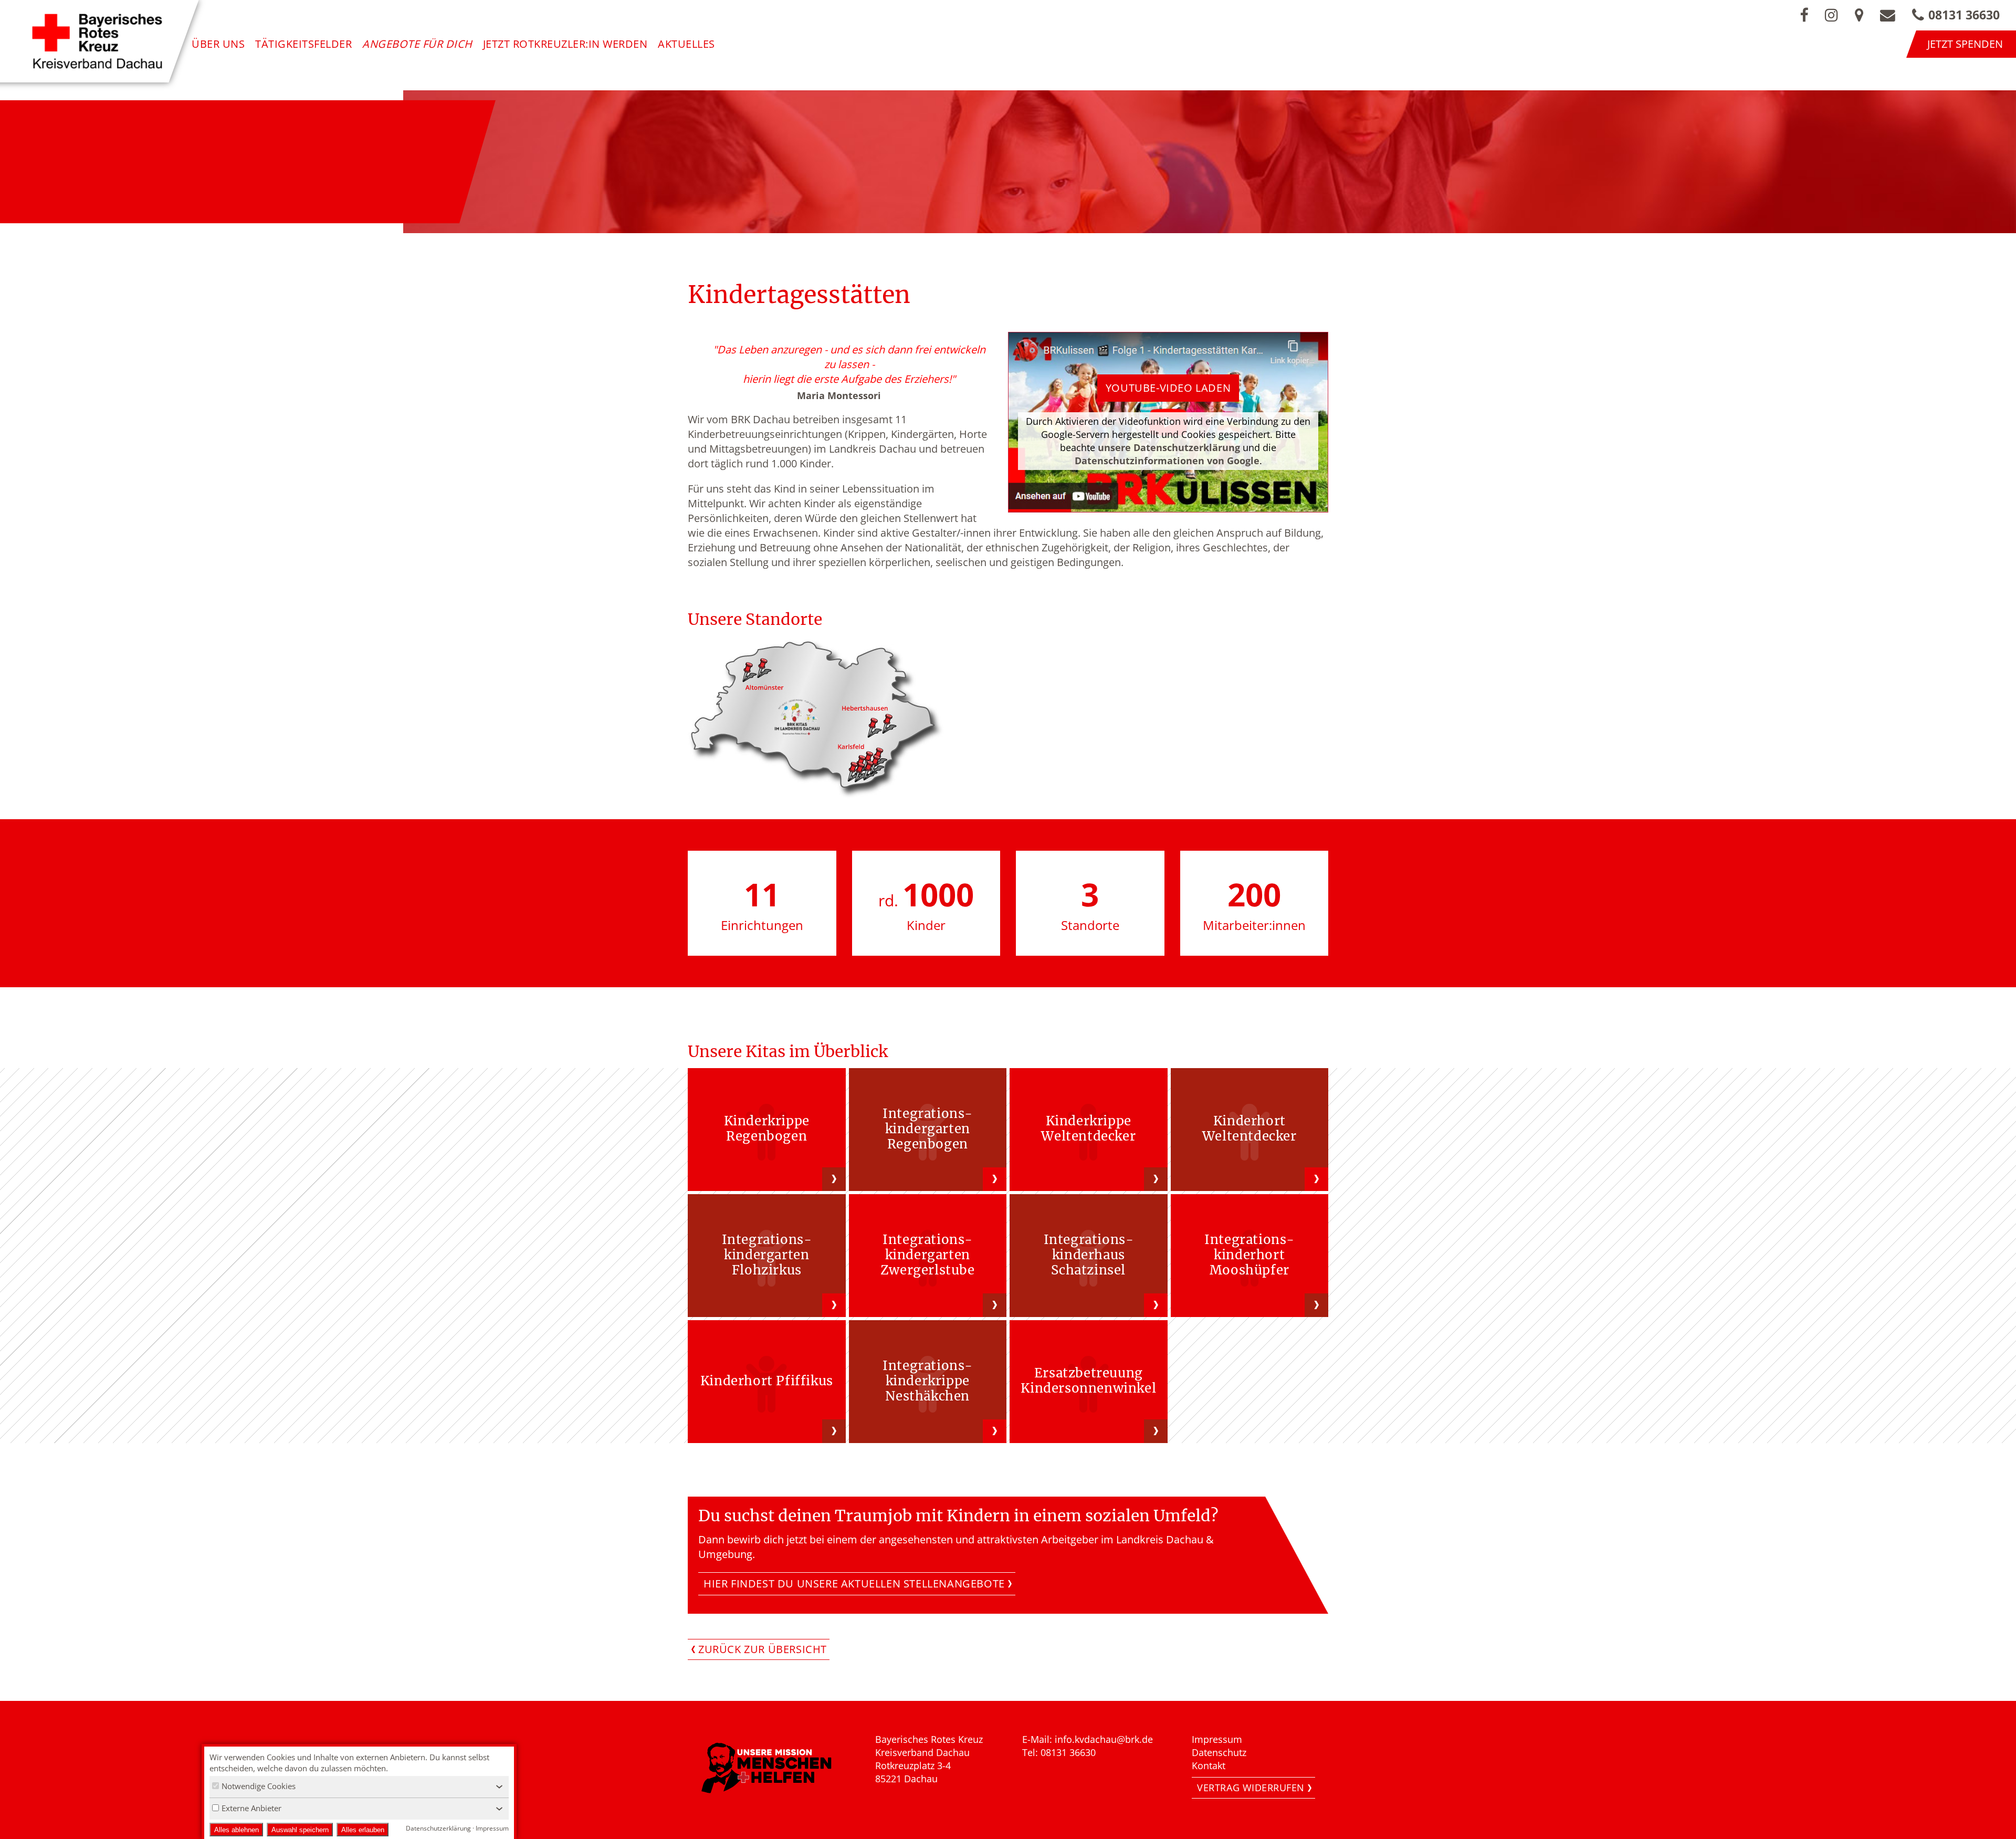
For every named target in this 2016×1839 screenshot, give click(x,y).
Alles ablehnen (237, 1830)
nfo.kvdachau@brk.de (1105, 1739)
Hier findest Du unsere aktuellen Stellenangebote (854, 1584)
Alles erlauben (363, 1830)
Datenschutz (1219, 1752)
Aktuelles (686, 44)
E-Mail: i (1040, 1739)
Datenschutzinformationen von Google (1167, 461)
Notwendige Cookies (259, 1786)
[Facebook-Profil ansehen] (1804, 15)
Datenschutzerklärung (438, 1828)
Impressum (1217, 1739)
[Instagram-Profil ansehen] (1831, 15)
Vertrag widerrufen (1251, 1788)
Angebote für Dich (417, 44)
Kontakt (1209, 1765)
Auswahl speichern (300, 1830)
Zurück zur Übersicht (763, 1649)
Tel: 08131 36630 (1059, 1752)
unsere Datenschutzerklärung (1169, 447)
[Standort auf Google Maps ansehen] (1859, 15)
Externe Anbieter (251, 1808)
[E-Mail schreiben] (1888, 15)
